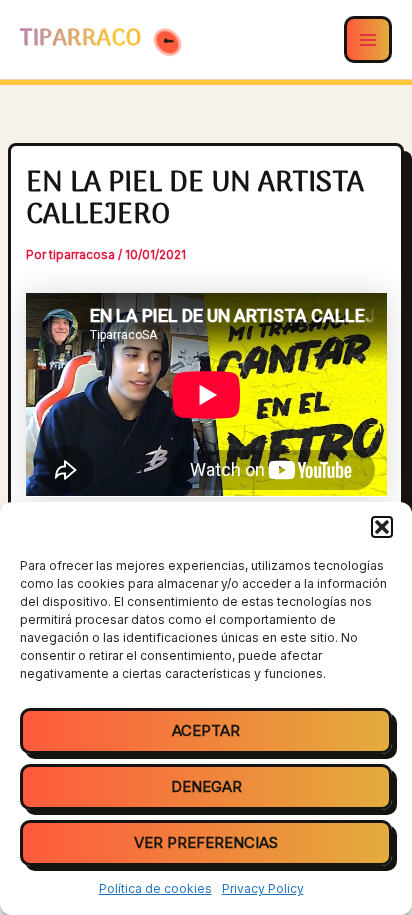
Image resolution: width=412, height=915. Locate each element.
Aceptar (206, 730)
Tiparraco (84, 39)
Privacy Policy (263, 888)
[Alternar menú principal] (368, 40)
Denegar (206, 786)
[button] (382, 527)
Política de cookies (155, 888)
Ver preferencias (206, 842)
